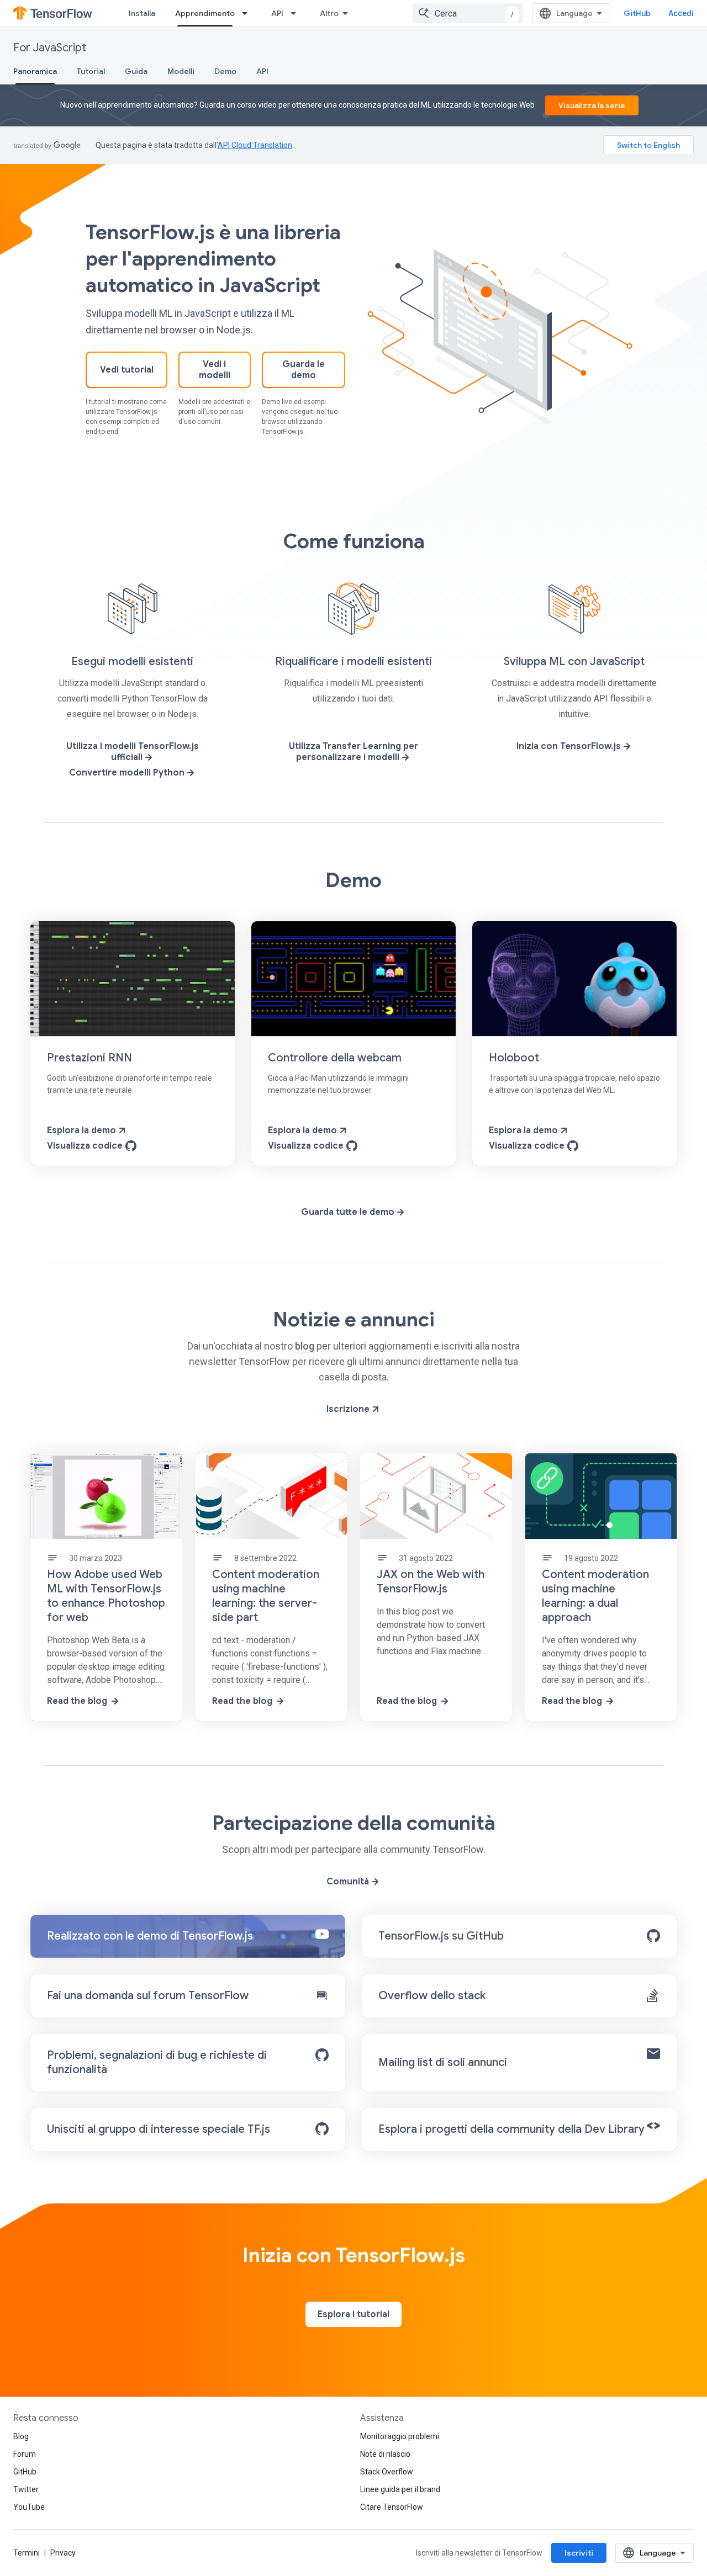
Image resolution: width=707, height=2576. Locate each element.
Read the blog (77, 1701)
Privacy (63, 2553)
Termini (27, 2553)
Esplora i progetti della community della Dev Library (511, 2129)
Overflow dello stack (432, 1996)
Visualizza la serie (592, 105)
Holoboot (514, 1058)
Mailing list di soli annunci (443, 2062)
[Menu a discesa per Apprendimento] (248, 13)
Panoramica (35, 71)
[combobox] (468, 13)
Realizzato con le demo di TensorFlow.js (150, 1936)
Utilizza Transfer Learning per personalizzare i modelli (353, 752)
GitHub (637, 13)
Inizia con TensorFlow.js (569, 746)
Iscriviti (579, 2553)
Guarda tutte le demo (348, 1212)
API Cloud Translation (255, 145)
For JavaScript (50, 48)
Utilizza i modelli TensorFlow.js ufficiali (133, 752)
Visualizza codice (85, 1146)
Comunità (348, 1882)
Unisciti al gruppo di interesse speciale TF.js (159, 2129)
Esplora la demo (81, 1130)
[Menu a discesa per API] (297, 13)
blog (305, 1346)
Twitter (26, 2489)
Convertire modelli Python (127, 773)
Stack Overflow (387, 2472)
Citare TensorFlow (392, 2507)
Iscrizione (348, 1409)
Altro (329, 13)
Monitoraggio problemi (400, 2436)
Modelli (181, 71)
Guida (136, 71)
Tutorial (91, 71)
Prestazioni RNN (89, 1058)
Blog (21, 2436)
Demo (225, 71)
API (277, 13)
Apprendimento (205, 13)
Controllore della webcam (335, 1058)
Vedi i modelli (215, 370)
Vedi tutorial (127, 370)
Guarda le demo (304, 370)
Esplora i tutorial (353, 2314)
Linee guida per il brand (400, 2489)
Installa (142, 13)
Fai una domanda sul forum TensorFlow (148, 1996)
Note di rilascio (385, 2454)
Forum (25, 2454)
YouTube (29, 2507)
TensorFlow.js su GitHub (441, 1936)
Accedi (681, 13)
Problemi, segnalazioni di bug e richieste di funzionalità (157, 2062)
